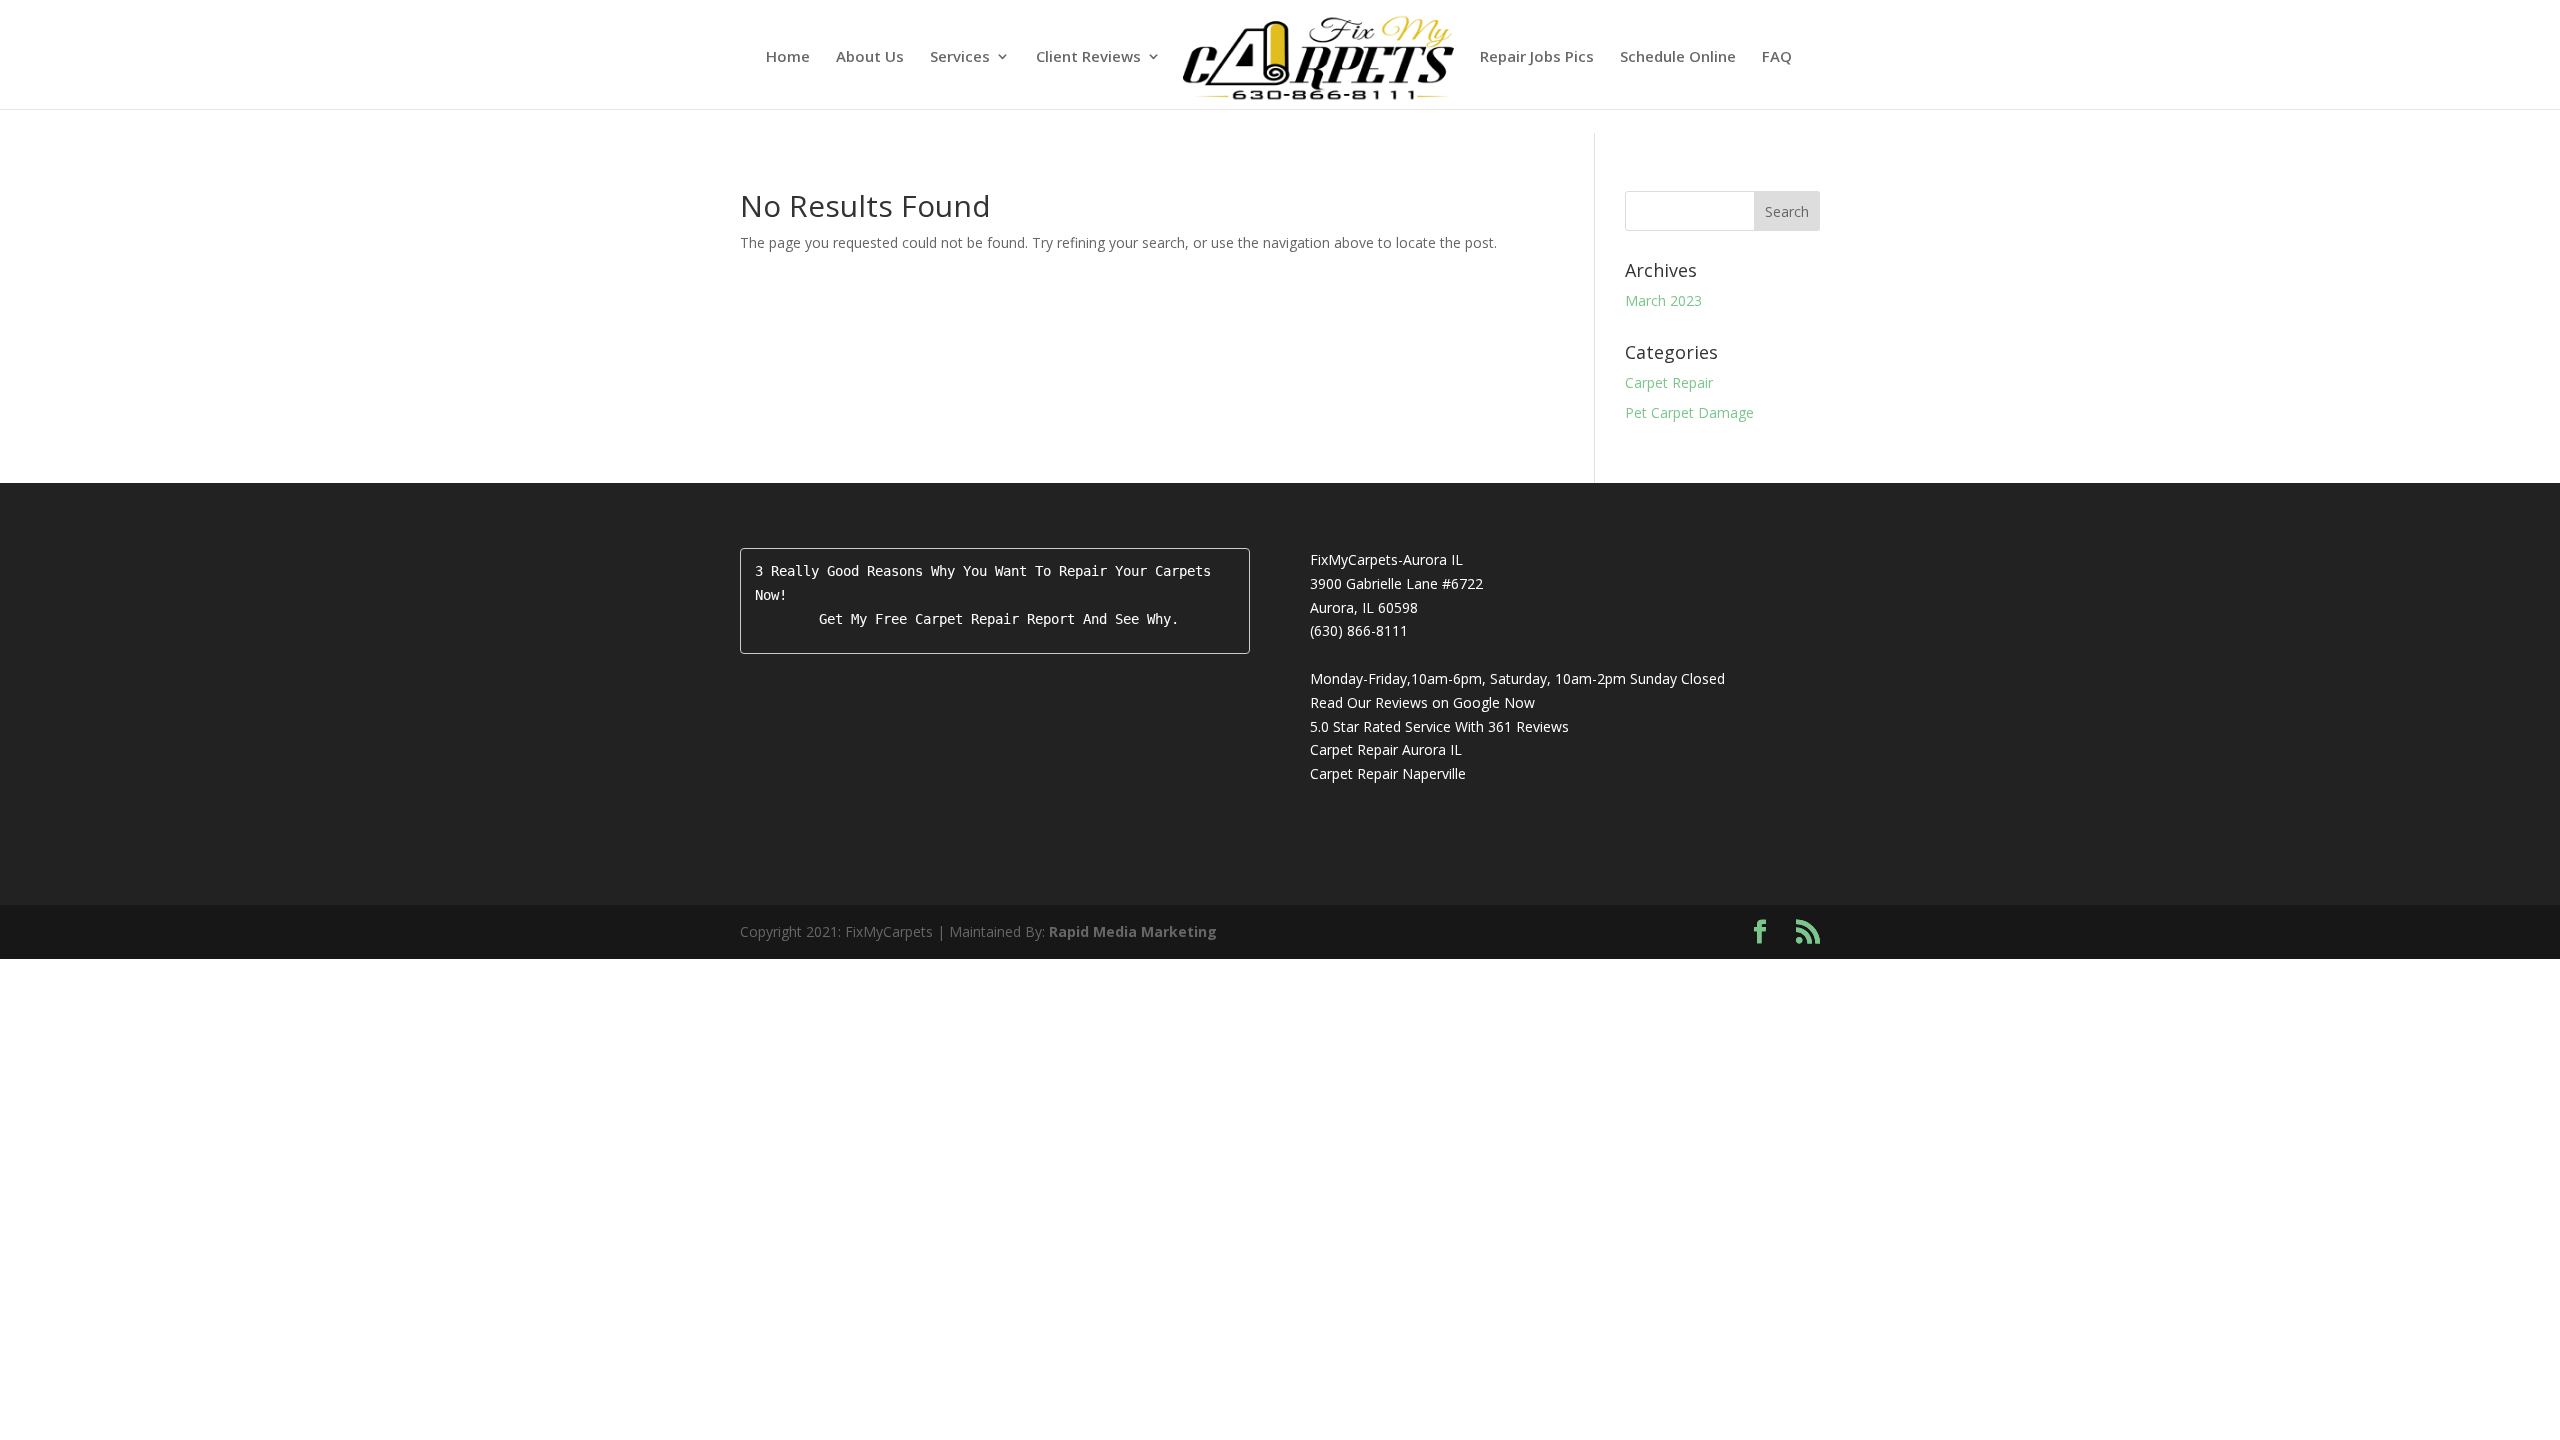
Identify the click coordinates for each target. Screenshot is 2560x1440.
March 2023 (1663, 300)
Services (960, 57)
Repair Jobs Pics (1537, 57)
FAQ (1777, 57)
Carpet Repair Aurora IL (1386, 749)
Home (788, 57)
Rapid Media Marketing (1133, 931)
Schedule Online (1678, 57)
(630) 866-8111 (1359, 630)
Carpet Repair (1669, 382)
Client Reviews (1088, 57)
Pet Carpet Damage (1689, 412)
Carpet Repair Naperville (1388, 773)
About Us (870, 57)
